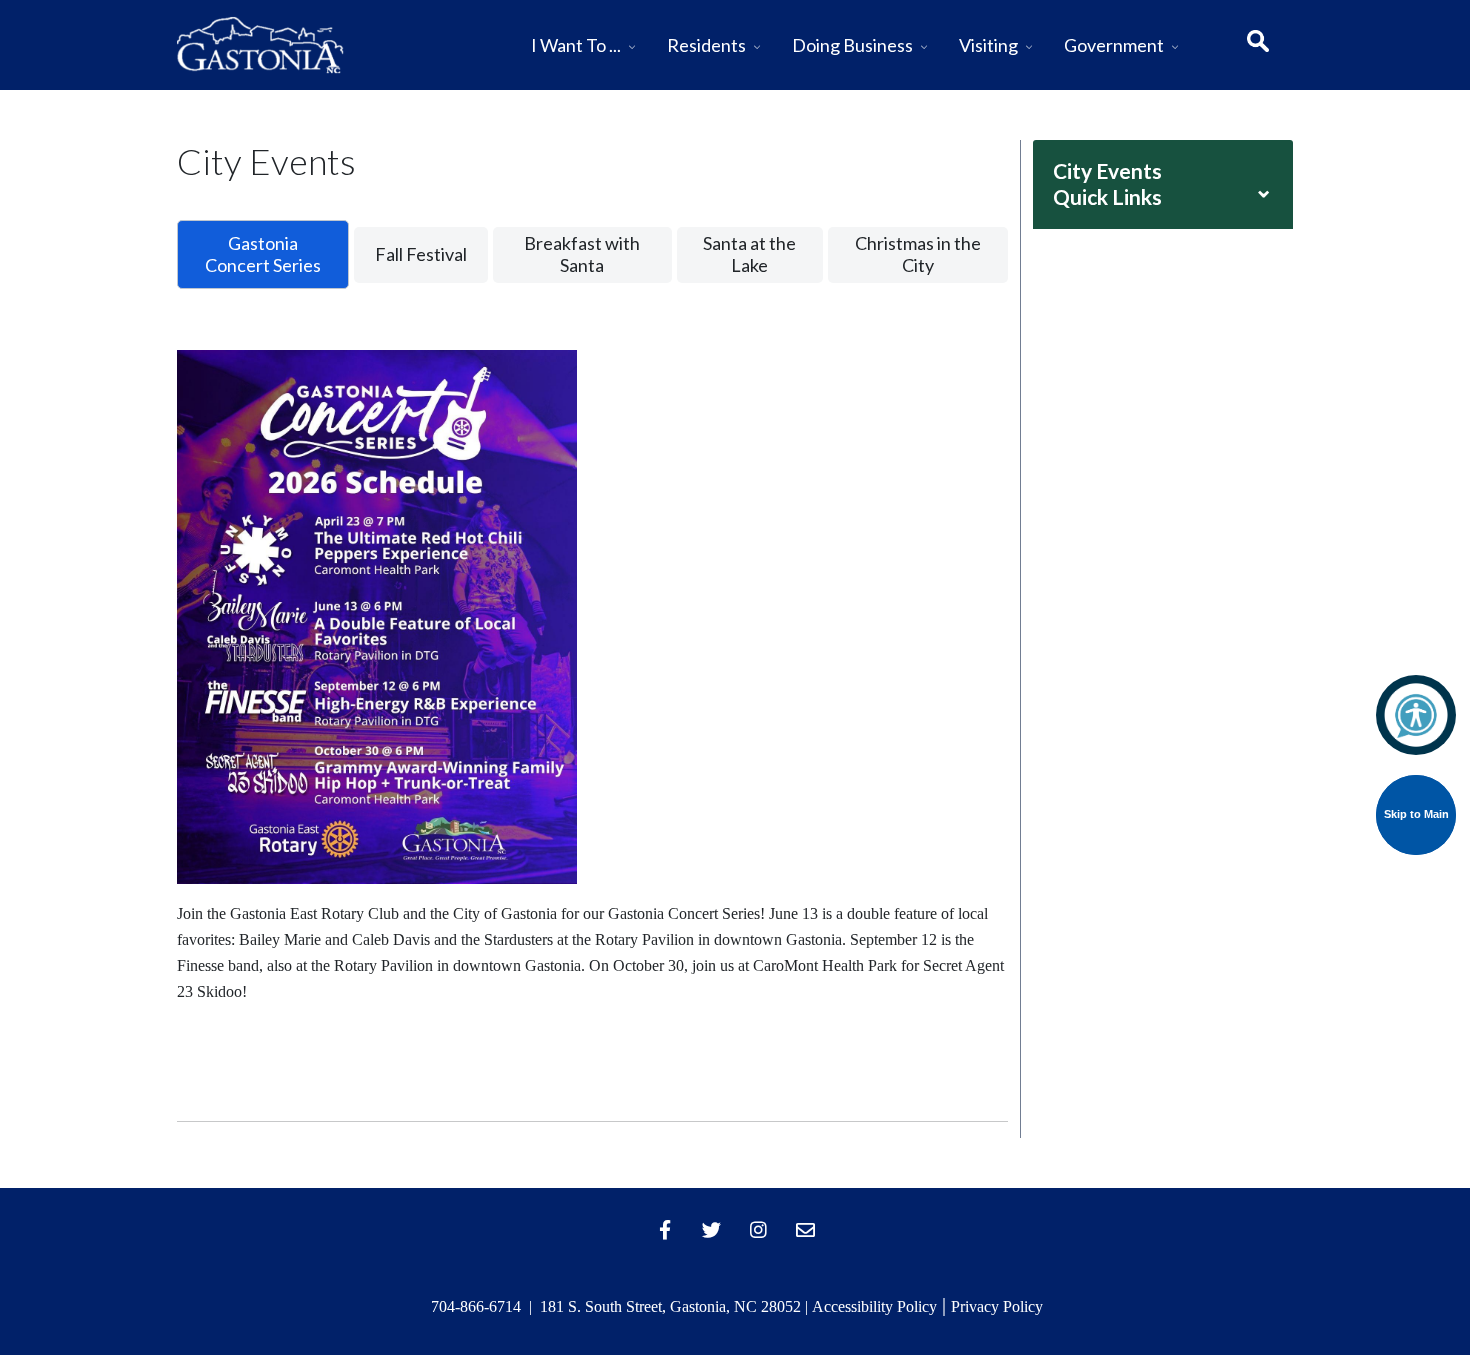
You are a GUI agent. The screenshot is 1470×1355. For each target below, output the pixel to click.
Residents (706, 45)
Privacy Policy (997, 1306)
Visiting (988, 45)
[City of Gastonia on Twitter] (712, 1230)
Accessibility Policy (874, 1306)
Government (1114, 45)
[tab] (263, 254)
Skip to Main (1416, 814)
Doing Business (852, 45)
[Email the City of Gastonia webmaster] (806, 1230)
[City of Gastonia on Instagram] (759, 1230)
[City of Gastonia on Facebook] (665, 1230)
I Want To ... (576, 45)
